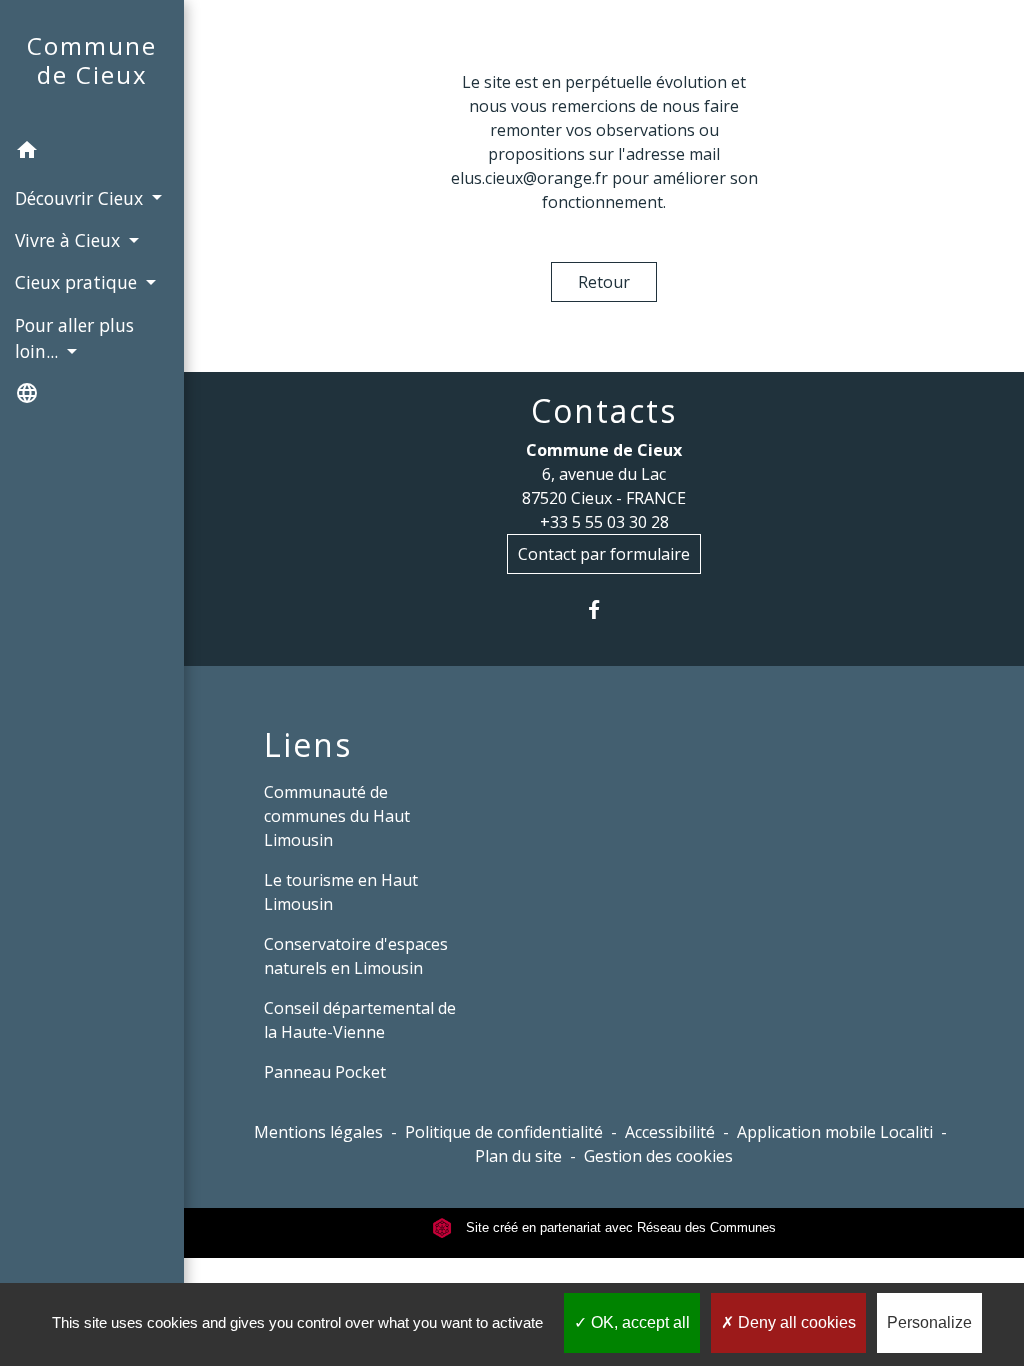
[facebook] (604, 609)
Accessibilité (670, 1132)
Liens (308, 745)
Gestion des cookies (658, 1156)
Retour (604, 282)
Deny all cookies (795, 1322)
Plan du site (518, 1156)
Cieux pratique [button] (78, 282)
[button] (92, 153)
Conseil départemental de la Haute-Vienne (360, 1020)
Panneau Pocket (325, 1072)
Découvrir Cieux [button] (81, 198)
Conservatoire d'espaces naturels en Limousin (356, 956)
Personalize (929, 1322)
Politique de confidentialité (504, 1132)
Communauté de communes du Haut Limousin (337, 816)
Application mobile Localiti (835, 1132)
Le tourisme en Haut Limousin (341, 892)
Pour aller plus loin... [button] (74, 338)
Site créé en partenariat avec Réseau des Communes (619, 1227)
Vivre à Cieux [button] (70, 240)
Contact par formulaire (604, 554)
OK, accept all (638, 1322)
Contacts (604, 411)
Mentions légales (318, 1132)
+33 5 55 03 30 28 (604, 522)
